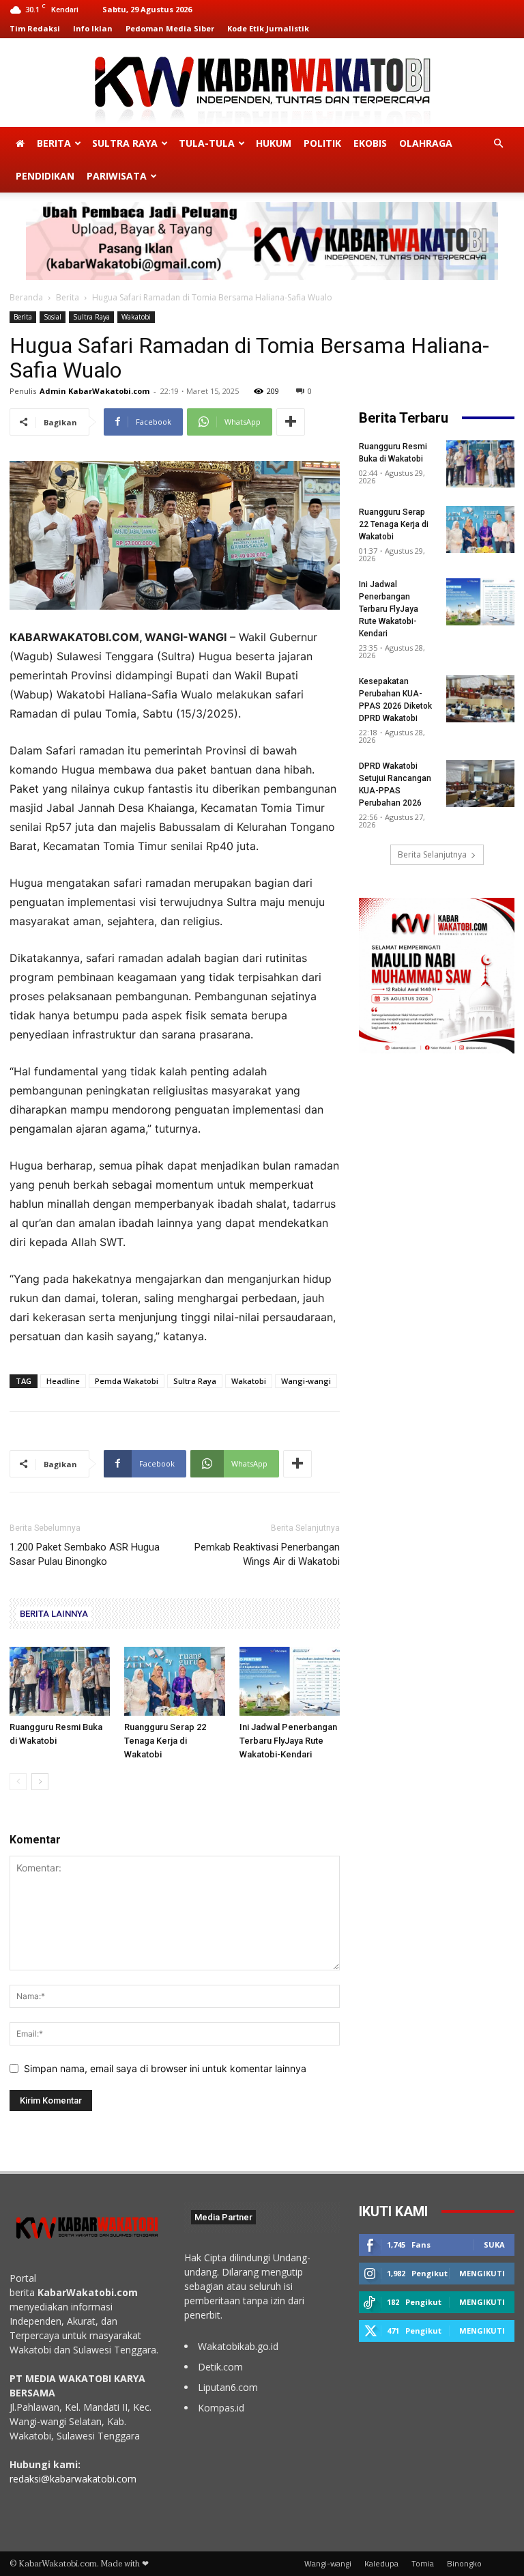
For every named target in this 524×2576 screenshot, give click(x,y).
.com (126, 2479)
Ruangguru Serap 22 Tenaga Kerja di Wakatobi (165, 1741)
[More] (291, 422)
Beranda (26, 297)
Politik (322, 143)
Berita (54, 143)
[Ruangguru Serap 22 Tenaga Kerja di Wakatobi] (174, 1681)
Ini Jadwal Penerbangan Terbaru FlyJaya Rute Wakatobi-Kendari (288, 1741)
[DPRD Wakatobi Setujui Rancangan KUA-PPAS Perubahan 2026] (480, 783)
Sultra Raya (125, 143)
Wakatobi (136, 317)
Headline (63, 1381)
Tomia (423, 2564)
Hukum (274, 143)
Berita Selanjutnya (432, 854)
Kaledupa (381, 2564)
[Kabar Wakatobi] (262, 84)
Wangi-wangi (306, 1381)
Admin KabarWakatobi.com (94, 391)
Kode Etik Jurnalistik (268, 28)
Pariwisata (117, 176)
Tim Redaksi (35, 28)
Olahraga (426, 143)
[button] (498, 144)
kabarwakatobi (82, 2479)
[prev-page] (18, 1782)
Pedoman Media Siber (170, 28)
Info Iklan (93, 28)
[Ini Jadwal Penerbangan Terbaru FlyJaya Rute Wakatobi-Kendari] (290, 1681)
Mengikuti (482, 2273)
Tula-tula (207, 143)
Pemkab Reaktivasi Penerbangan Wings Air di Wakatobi (267, 1554)
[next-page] (40, 1782)
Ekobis (370, 143)
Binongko (464, 2564)
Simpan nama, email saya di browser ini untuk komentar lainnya (165, 2068)
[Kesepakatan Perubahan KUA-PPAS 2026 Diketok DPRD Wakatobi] (480, 699)
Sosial (53, 317)
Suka (494, 2245)
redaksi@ (30, 2479)
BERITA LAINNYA (54, 1614)
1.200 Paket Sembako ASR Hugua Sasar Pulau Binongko (85, 1554)
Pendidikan (45, 176)
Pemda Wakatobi (127, 1381)
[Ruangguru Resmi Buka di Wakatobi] (60, 1681)
